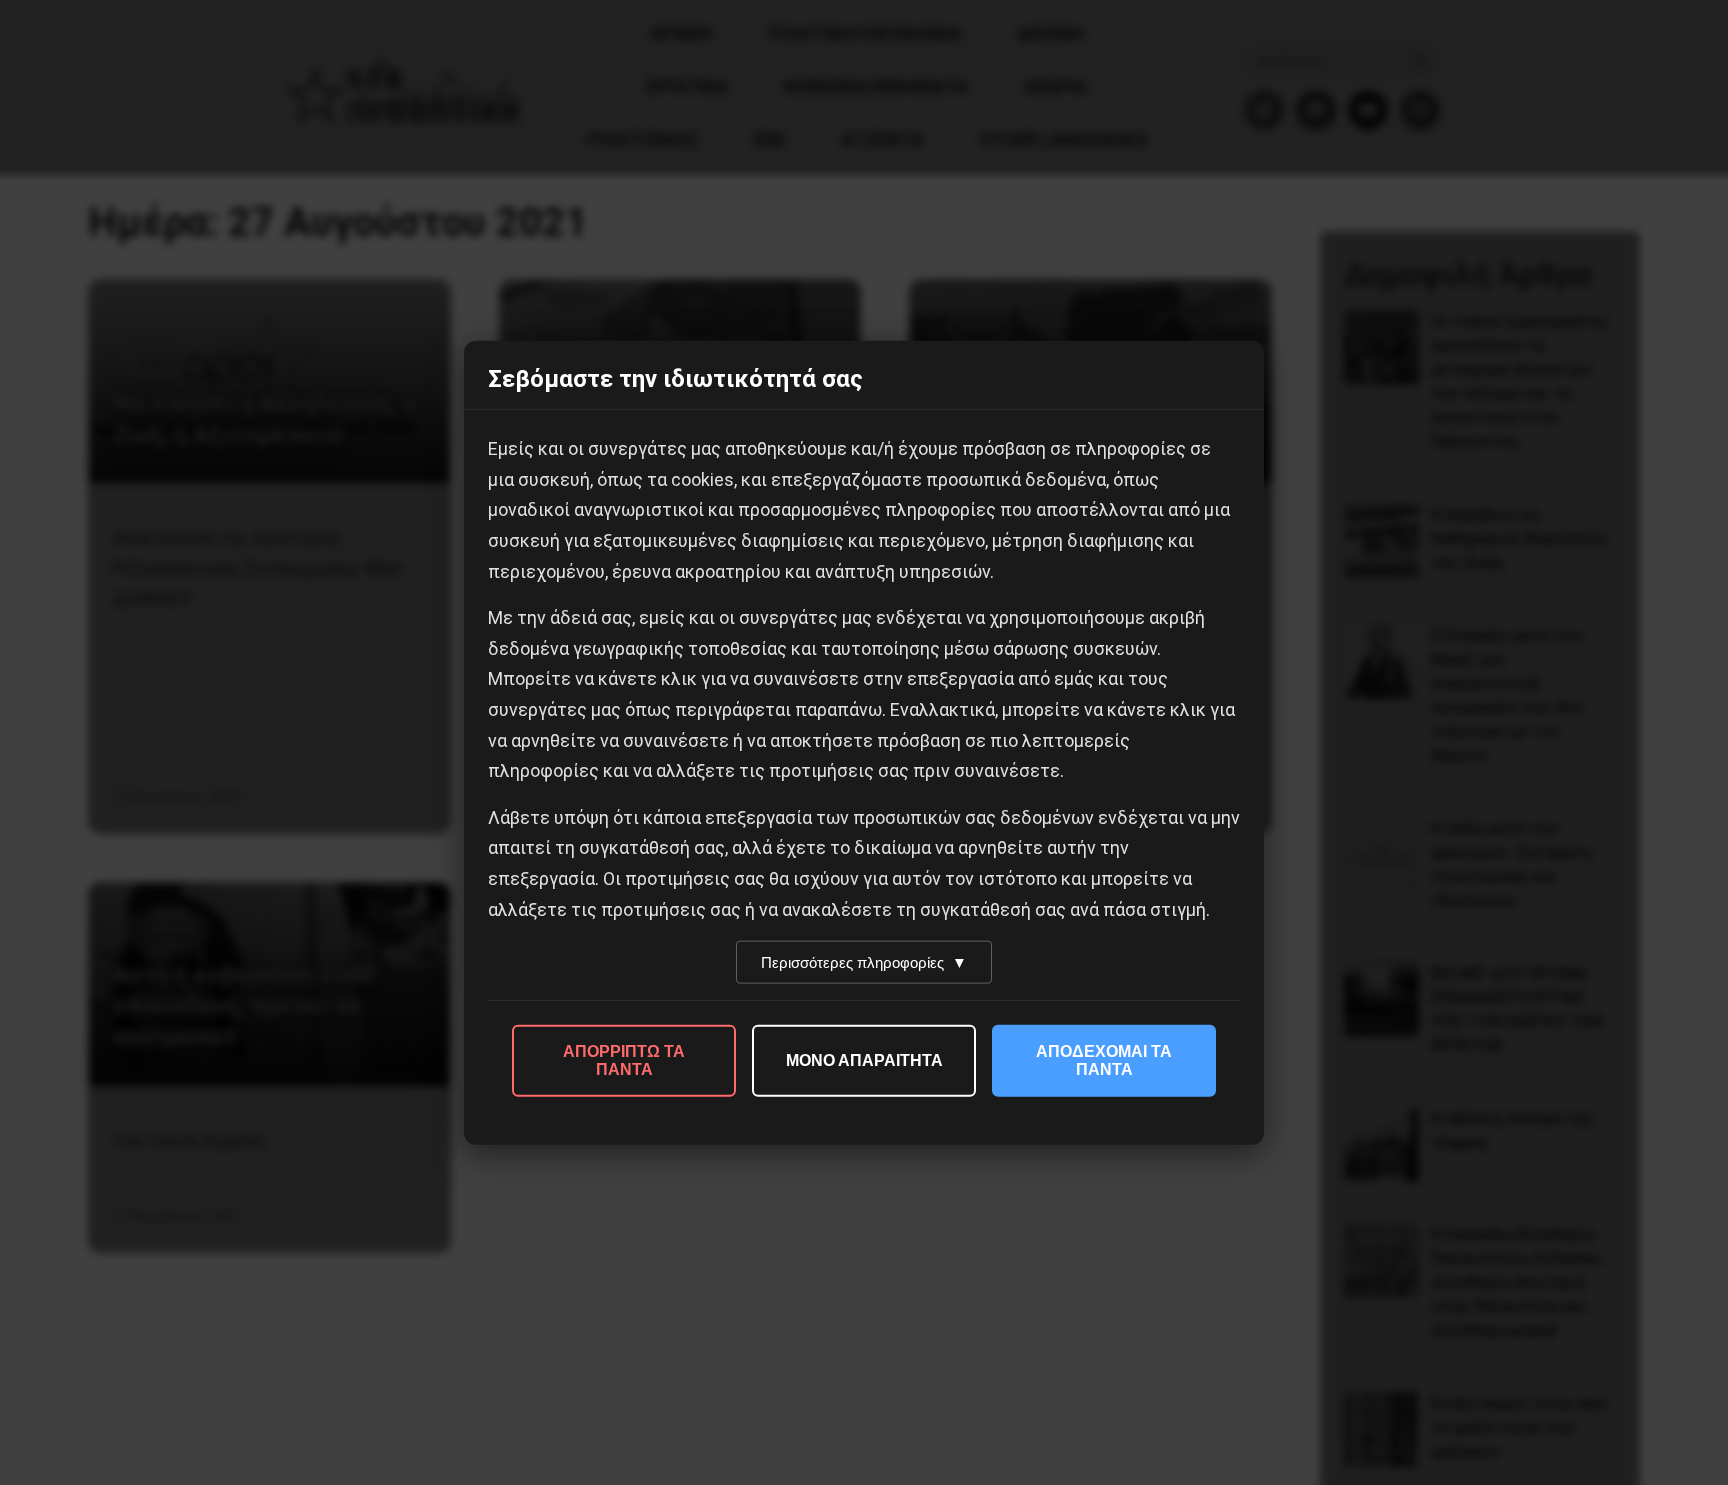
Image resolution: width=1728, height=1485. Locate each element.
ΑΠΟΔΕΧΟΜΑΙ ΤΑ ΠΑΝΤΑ (1104, 1060)
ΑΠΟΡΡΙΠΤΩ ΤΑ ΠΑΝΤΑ (624, 1060)
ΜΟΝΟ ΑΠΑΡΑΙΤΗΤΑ (864, 1060)
